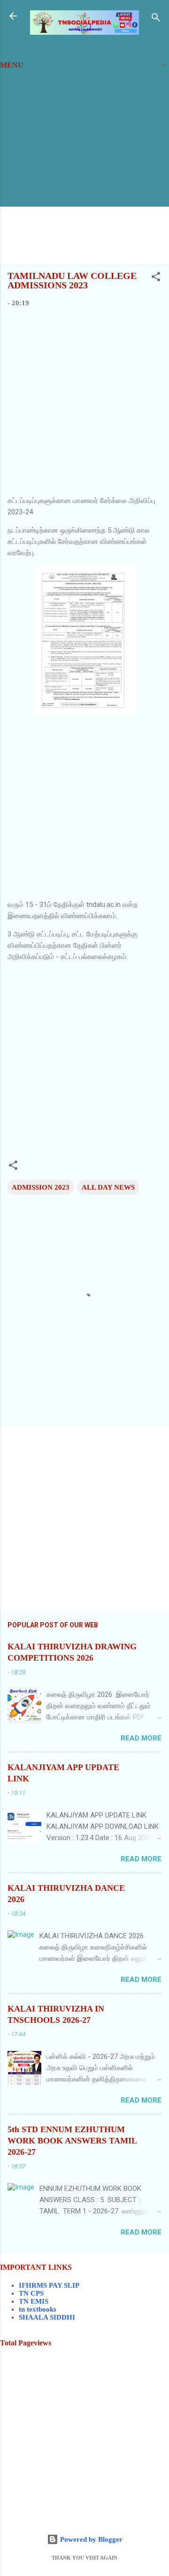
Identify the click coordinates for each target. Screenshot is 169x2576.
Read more (141, 1738)
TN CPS (31, 2293)
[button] (156, 278)
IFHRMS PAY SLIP (49, 2285)
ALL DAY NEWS (108, 1187)
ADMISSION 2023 (41, 1187)
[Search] (156, 19)
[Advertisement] (84, 171)
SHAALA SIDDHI (47, 2317)
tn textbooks (38, 2309)
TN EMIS (34, 2301)
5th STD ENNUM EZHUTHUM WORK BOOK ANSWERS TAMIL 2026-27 (72, 2141)
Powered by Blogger (90, 2539)
